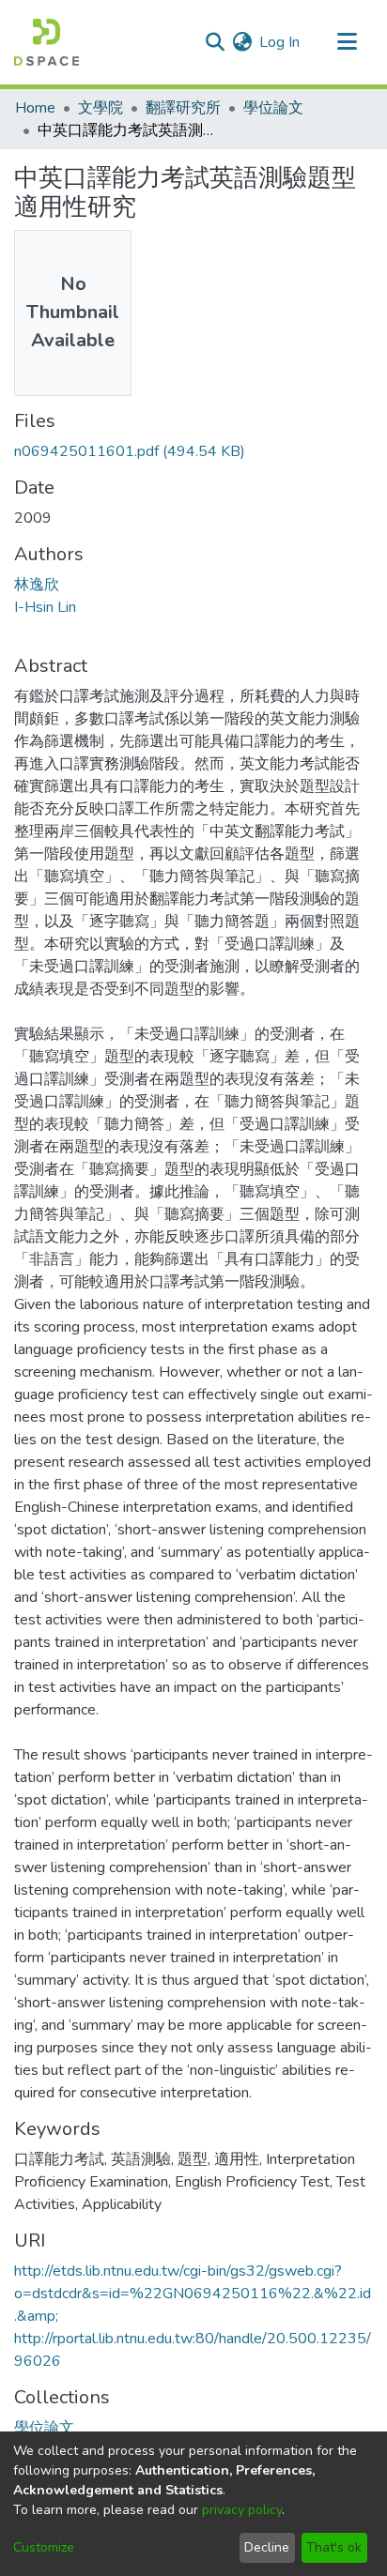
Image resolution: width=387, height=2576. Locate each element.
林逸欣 (37, 585)
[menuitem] (242, 42)
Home (35, 108)
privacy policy (242, 2510)
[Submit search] (215, 42)
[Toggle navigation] (347, 42)
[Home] (46, 42)
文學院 (101, 108)
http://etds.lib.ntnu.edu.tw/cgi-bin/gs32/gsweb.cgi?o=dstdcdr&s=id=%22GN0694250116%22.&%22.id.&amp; (193, 2294)
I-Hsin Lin (45, 607)
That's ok (334, 2547)
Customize (44, 2547)
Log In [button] (280, 42)
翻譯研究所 (183, 108)
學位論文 (273, 108)
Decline (267, 2547)
